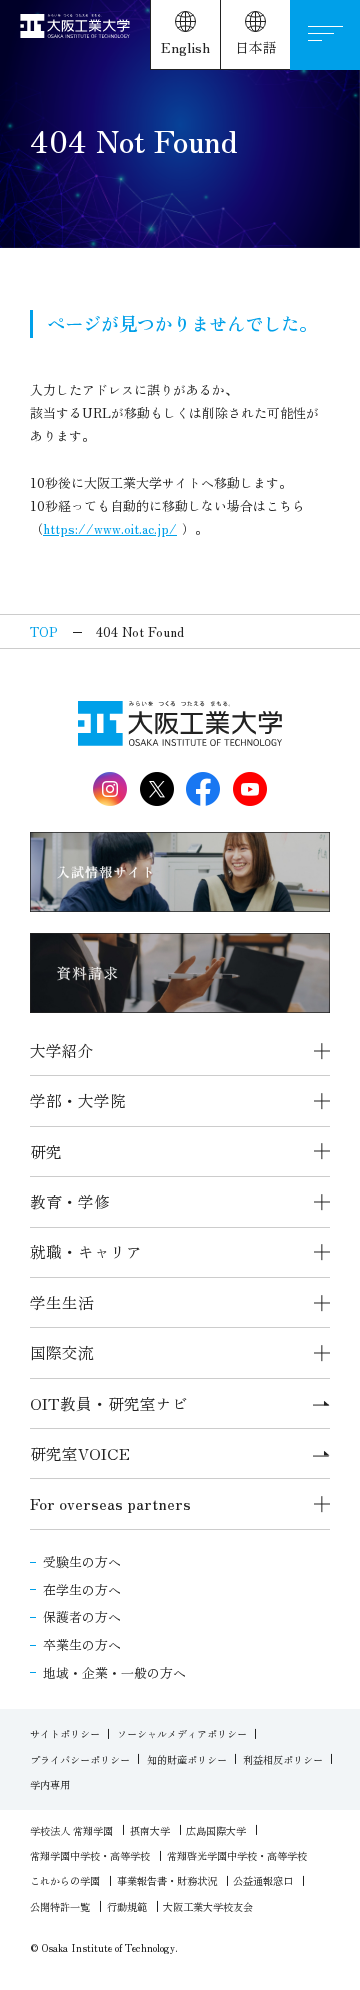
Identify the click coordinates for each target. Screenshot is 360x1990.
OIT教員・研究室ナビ (109, 1403)
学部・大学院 (78, 1100)
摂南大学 (150, 1830)
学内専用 (50, 1784)
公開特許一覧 (60, 1906)
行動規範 (127, 1906)
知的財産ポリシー (187, 1759)
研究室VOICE (80, 1453)
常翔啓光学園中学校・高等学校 (237, 1855)
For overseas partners (110, 1503)
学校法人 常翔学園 (71, 1830)
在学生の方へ (82, 1589)
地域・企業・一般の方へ (114, 1672)
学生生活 (62, 1302)
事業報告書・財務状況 (167, 1880)
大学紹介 (62, 1050)
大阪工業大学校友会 (208, 1906)
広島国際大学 (216, 1830)
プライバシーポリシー (80, 1759)
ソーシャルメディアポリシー (182, 1733)
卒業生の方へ (82, 1644)
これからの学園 (65, 1880)
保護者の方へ (82, 1616)
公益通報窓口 (263, 1880)
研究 (46, 1151)
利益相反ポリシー (283, 1759)
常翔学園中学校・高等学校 (90, 1855)
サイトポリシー (65, 1733)
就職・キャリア (86, 1251)
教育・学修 (70, 1201)
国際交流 (62, 1352)
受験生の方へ (82, 1561)
